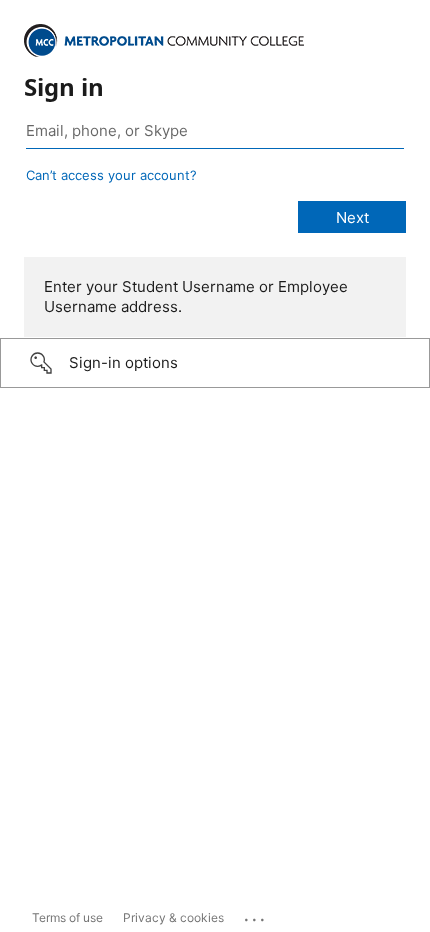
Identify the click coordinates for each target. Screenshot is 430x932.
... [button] (256, 915)
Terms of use (67, 917)
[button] (215, 363)
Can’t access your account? (111, 175)
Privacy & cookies (173, 917)
